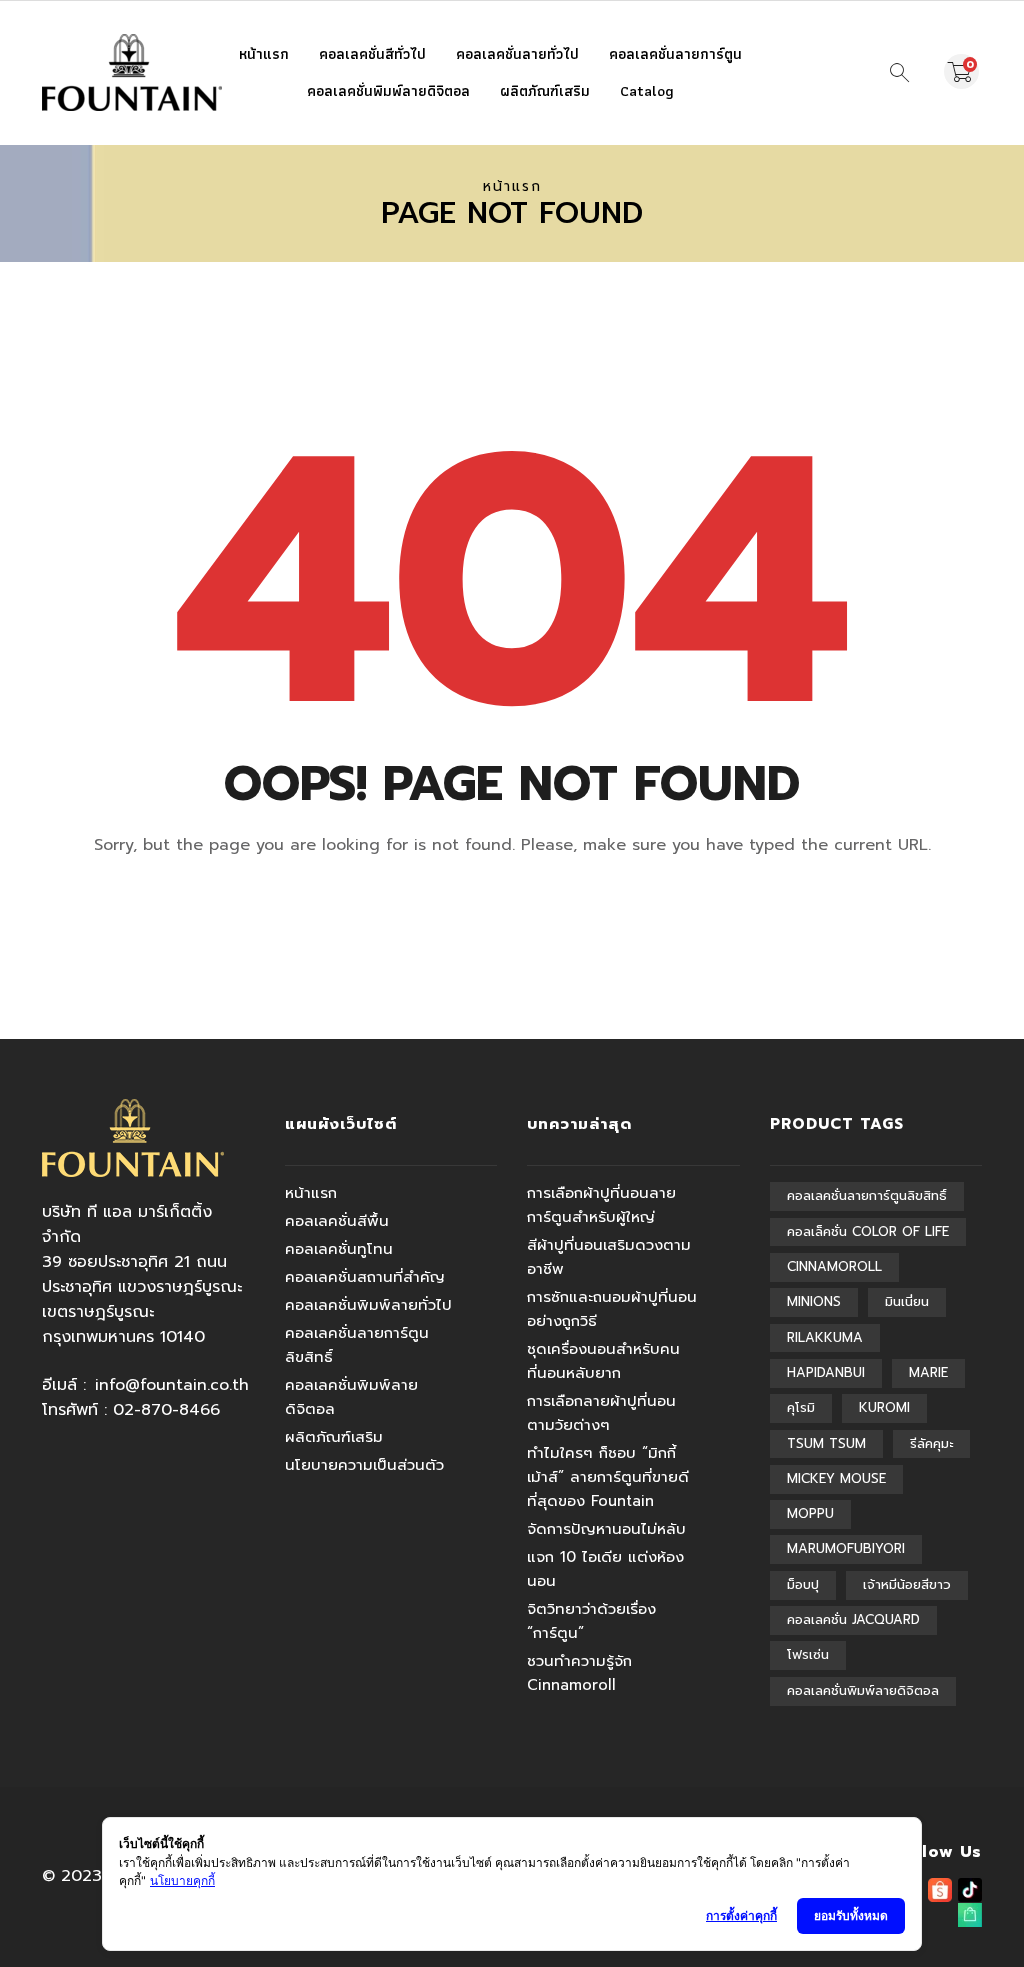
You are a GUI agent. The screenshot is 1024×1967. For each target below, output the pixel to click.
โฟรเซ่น (808, 1654)
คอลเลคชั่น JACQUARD (853, 1619)
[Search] (899, 73)
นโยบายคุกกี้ (182, 1880)
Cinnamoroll (834, 1266)
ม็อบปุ (803, 1584)
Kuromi (884, 1407)
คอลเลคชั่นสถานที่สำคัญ (365, 1277)
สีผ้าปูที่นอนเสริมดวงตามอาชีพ (609, 1257)
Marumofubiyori (846, 1548)
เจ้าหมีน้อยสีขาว (907, 1584)
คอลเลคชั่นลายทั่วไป (517, 54)
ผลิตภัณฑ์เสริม (545, 91)
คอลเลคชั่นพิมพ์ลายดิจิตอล (388, 91)
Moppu (810, 1513)
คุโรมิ (801, 1407)
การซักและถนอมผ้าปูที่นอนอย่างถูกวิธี (612, 1309)
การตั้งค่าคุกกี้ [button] (741, 1915)
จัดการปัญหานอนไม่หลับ (606, 1529)
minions (814, 1301)
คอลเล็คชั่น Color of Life (868, 1231)
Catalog (647, 91)
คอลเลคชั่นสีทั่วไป (372, 54)
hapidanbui (826, 1372)
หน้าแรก (264, 54)
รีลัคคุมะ (931, 1443)
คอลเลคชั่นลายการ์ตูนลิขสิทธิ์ (357, 1345)
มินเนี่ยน (907, 1301)
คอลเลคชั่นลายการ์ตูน (675, 54)
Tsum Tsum (826, 1443)
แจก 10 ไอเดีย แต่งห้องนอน (605, 1569)
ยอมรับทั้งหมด (851, 1915)
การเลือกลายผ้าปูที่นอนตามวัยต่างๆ (601, 1413)
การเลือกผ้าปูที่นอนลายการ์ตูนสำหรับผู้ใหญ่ (601, 1205)
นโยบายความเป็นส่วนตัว (364, 1465)
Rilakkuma (825, 1337)
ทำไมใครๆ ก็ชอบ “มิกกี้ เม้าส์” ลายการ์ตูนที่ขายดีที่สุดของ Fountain (608, 1477)
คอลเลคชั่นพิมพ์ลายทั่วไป (368, 1305)
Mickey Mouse (836, 1478)
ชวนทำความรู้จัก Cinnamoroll (579, 1673)
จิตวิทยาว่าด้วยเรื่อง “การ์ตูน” (591, 1621)
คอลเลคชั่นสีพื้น (337, 1221)
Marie (928, 1372)
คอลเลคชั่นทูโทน (339, 1249)
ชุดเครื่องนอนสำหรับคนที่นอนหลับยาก (603, 1361)
